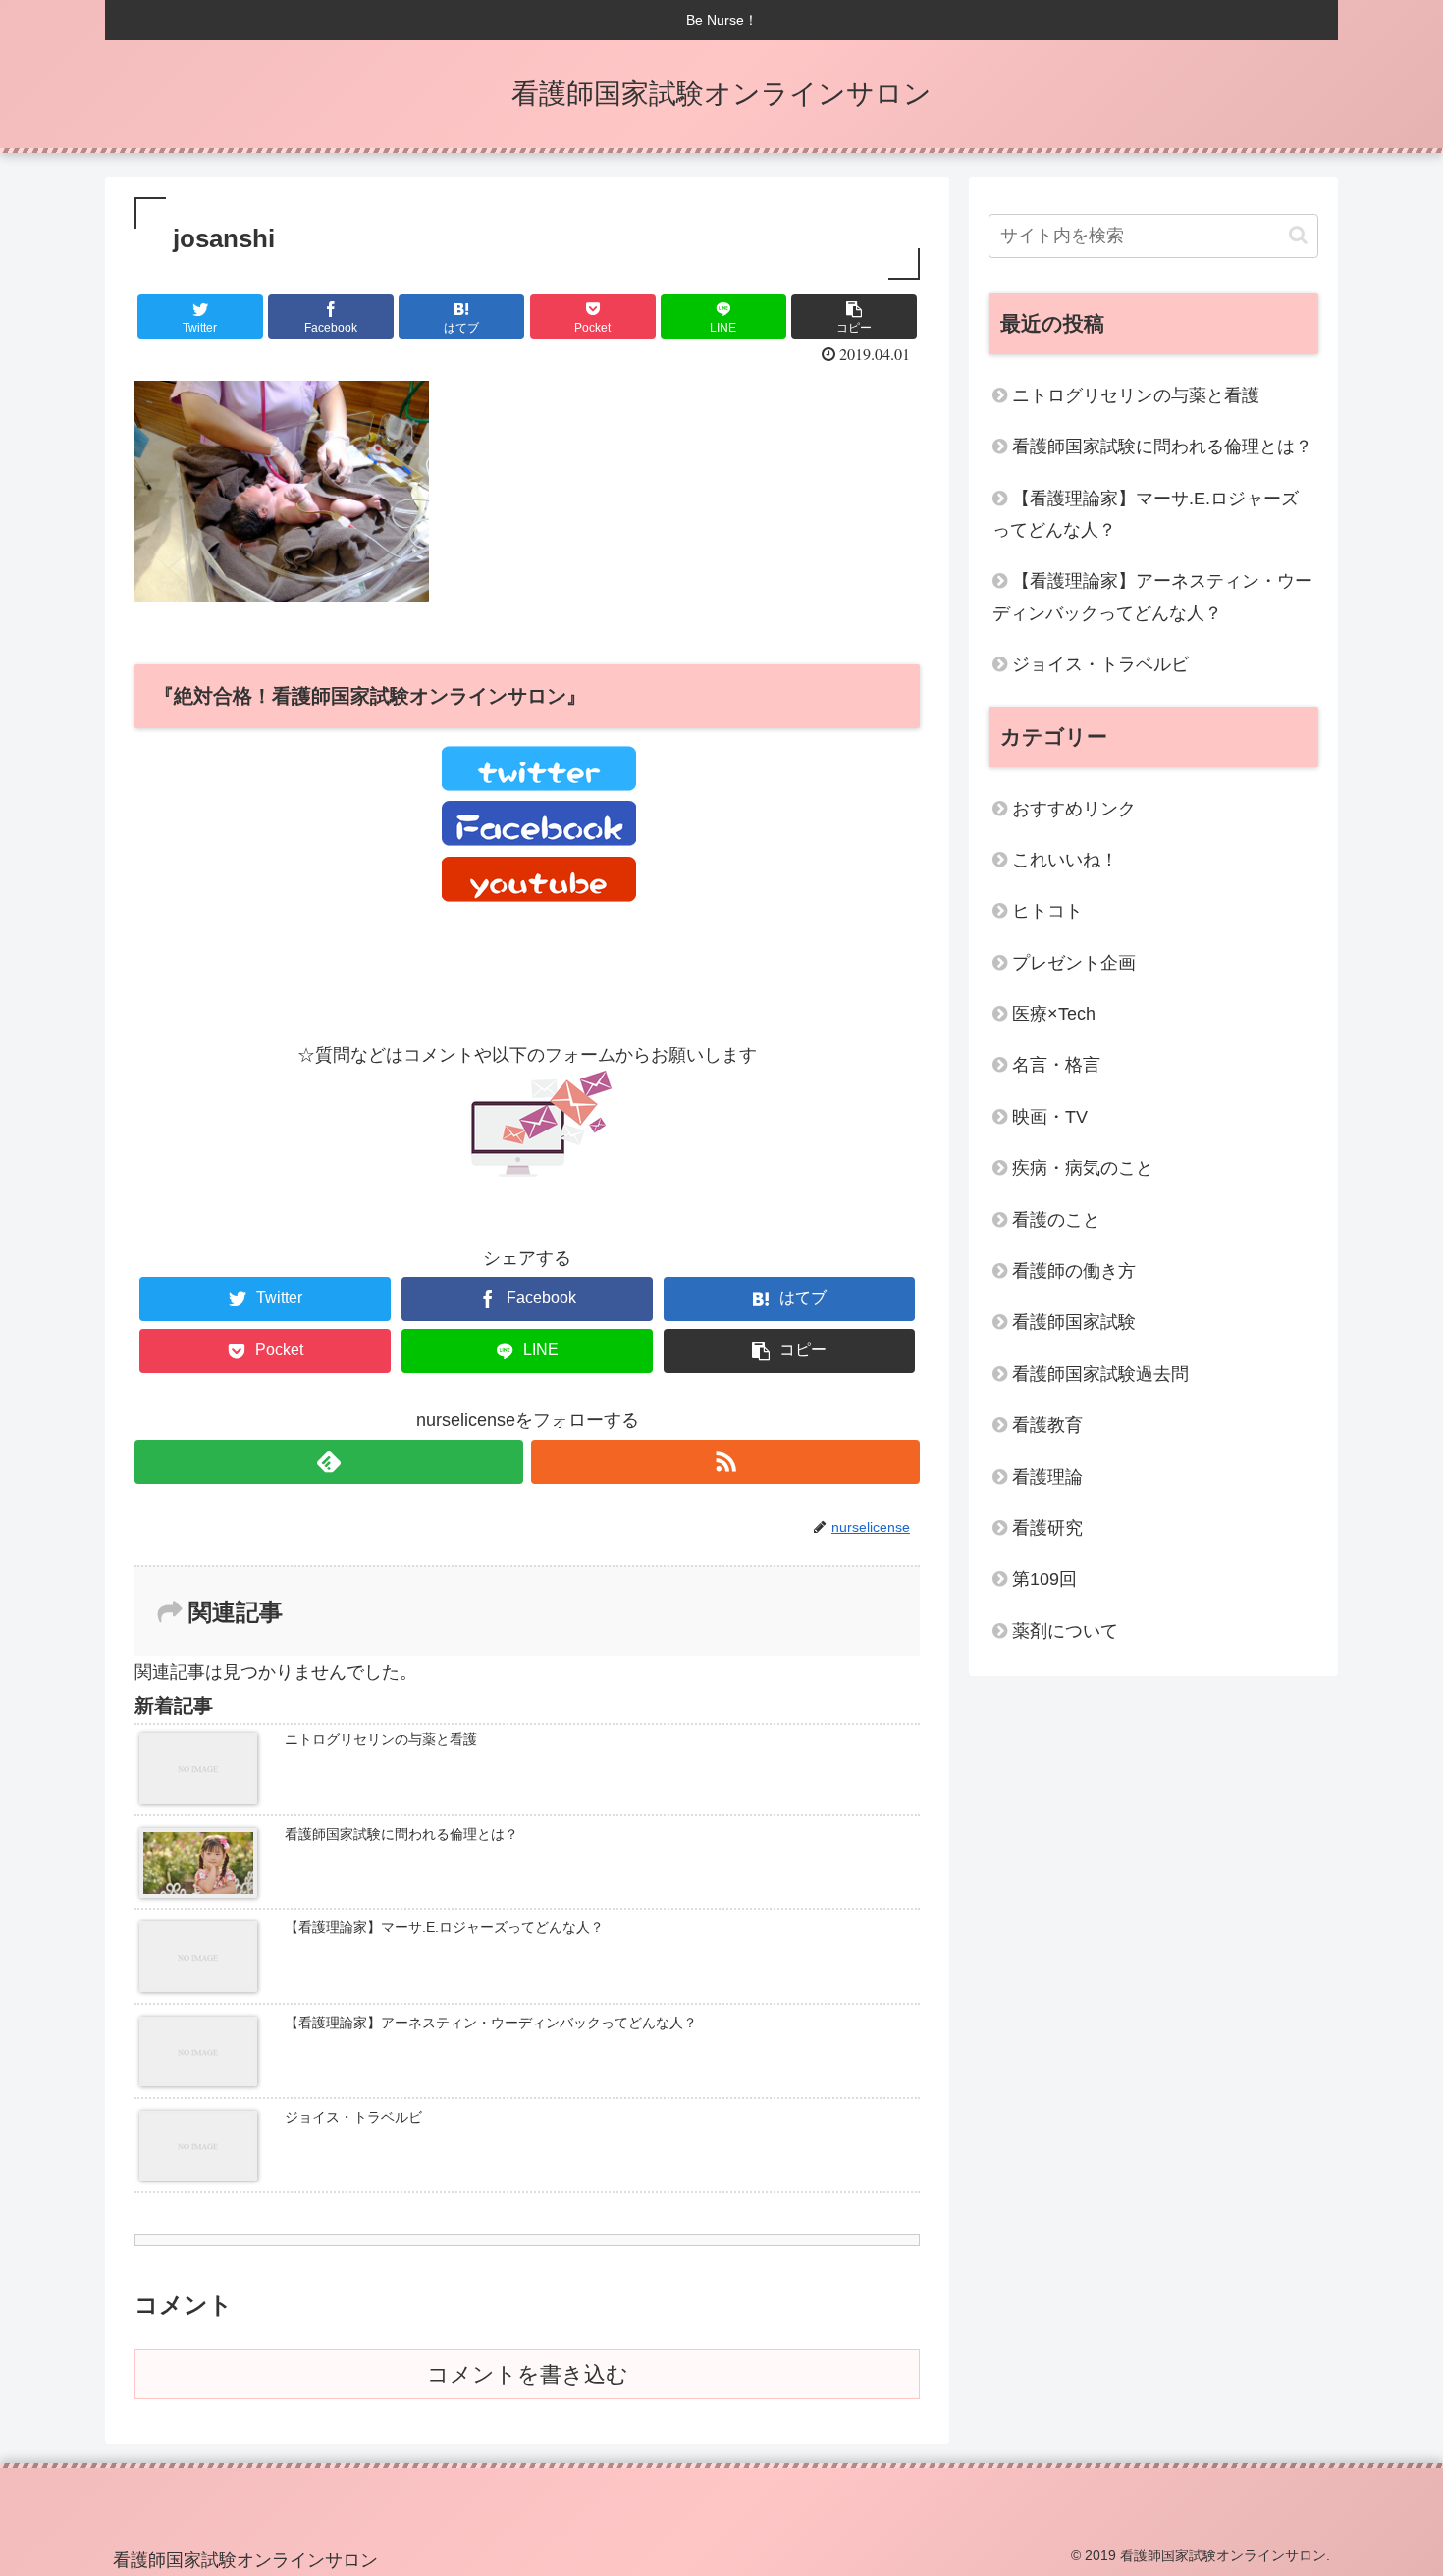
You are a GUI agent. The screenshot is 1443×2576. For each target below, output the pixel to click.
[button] (1298, 235)
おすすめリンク (1074, 809)
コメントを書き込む (528, 2374)
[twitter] (539, 785)
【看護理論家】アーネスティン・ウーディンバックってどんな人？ (1152, 597)
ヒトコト (1047, 911)
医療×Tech (1054, 1014)
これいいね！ (1065, 860)
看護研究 (1047, 1528)
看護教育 (1047, 1425)
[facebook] (539, 840)
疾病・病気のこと (1083, 1168)
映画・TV (1050, 1117)
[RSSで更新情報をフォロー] (725, 1462)
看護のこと (1056, 1220)
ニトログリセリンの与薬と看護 (1136, 395)
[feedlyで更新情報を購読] (329, 1462)
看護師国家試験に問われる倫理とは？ (1162, 447)
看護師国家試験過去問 (1100, 1374)
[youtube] (539, 896)
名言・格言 (1056, 1065)
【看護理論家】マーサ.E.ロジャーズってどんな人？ (1146, 514)
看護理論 (1047, 1477)
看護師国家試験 (1074, 1322)
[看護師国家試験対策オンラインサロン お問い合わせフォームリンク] (538, 1171)
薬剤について (1065, 1631)
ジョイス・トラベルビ (1100, 664)
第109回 (1044, 1579)
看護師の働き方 (1074, 1271)
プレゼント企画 (1074, 963)
